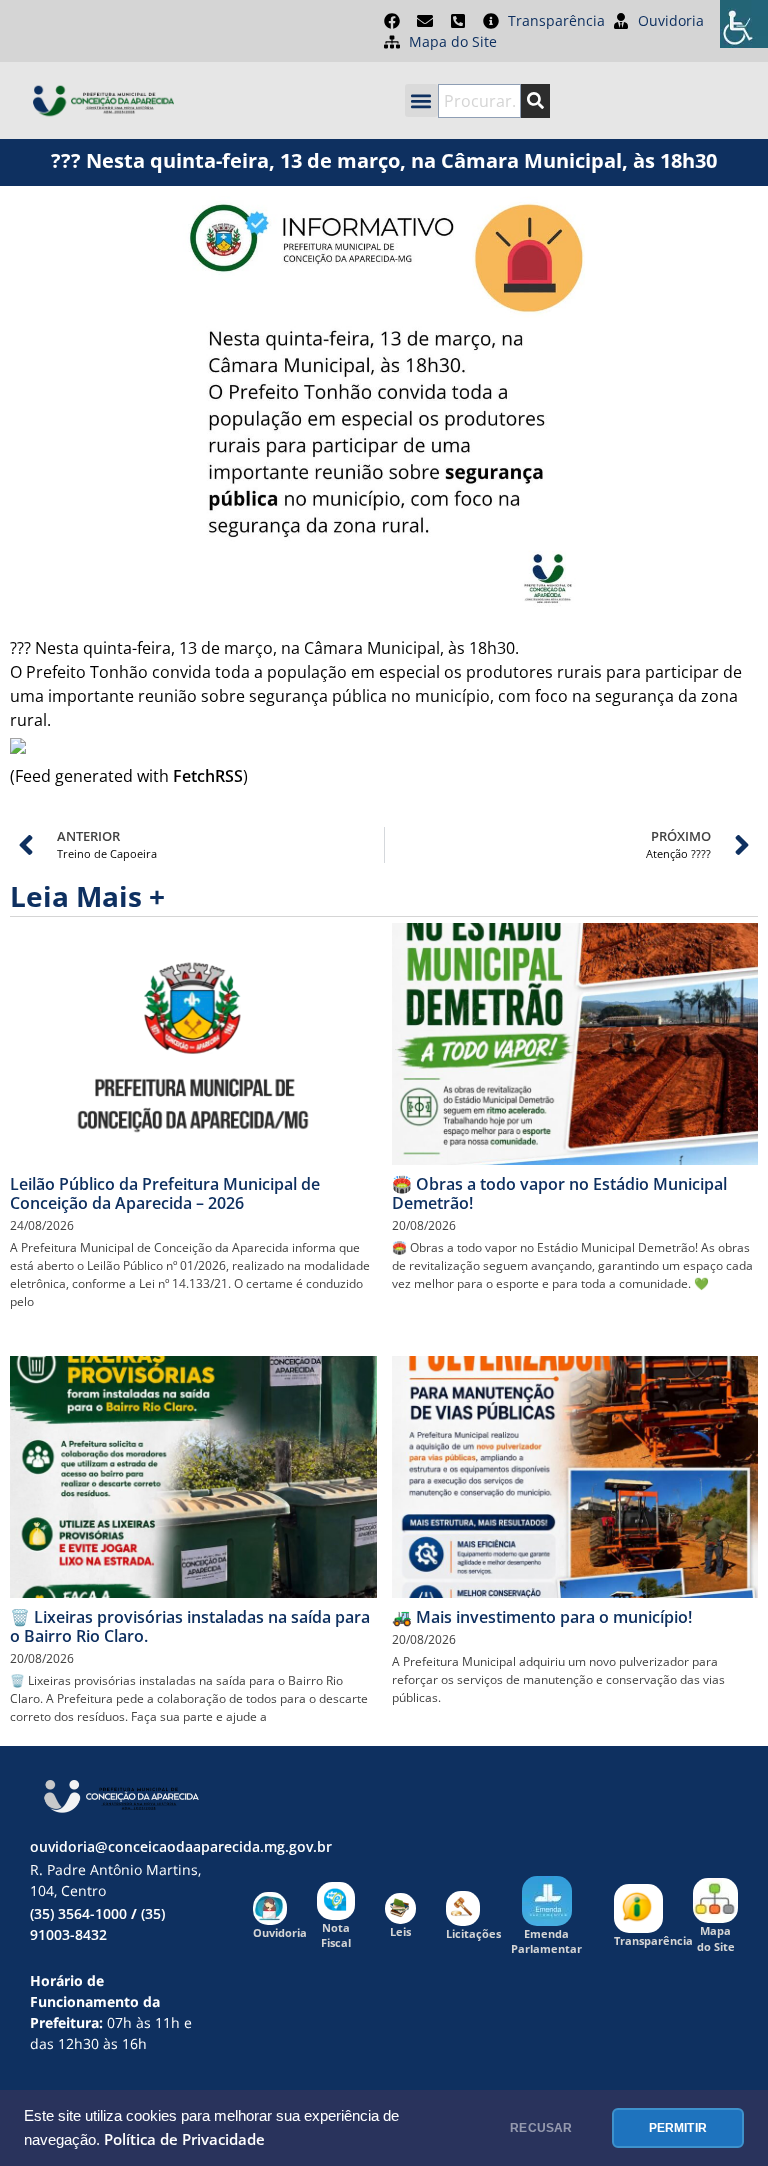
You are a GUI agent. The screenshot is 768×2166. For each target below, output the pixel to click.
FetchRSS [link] (208, 776)
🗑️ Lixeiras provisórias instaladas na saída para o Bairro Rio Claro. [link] (190, 1626)
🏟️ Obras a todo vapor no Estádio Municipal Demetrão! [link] (559, 1193)
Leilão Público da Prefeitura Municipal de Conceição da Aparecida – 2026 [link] (165, 1193)
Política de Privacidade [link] (184, 2139)
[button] (421, 100)
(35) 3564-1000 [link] (78, 1913)
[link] (744, 24)
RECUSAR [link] (541, 2128)
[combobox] (479, 101)
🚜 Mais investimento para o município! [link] (542, 1617)
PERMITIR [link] (678, 2128)
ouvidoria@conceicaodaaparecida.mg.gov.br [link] (181, 1846)
